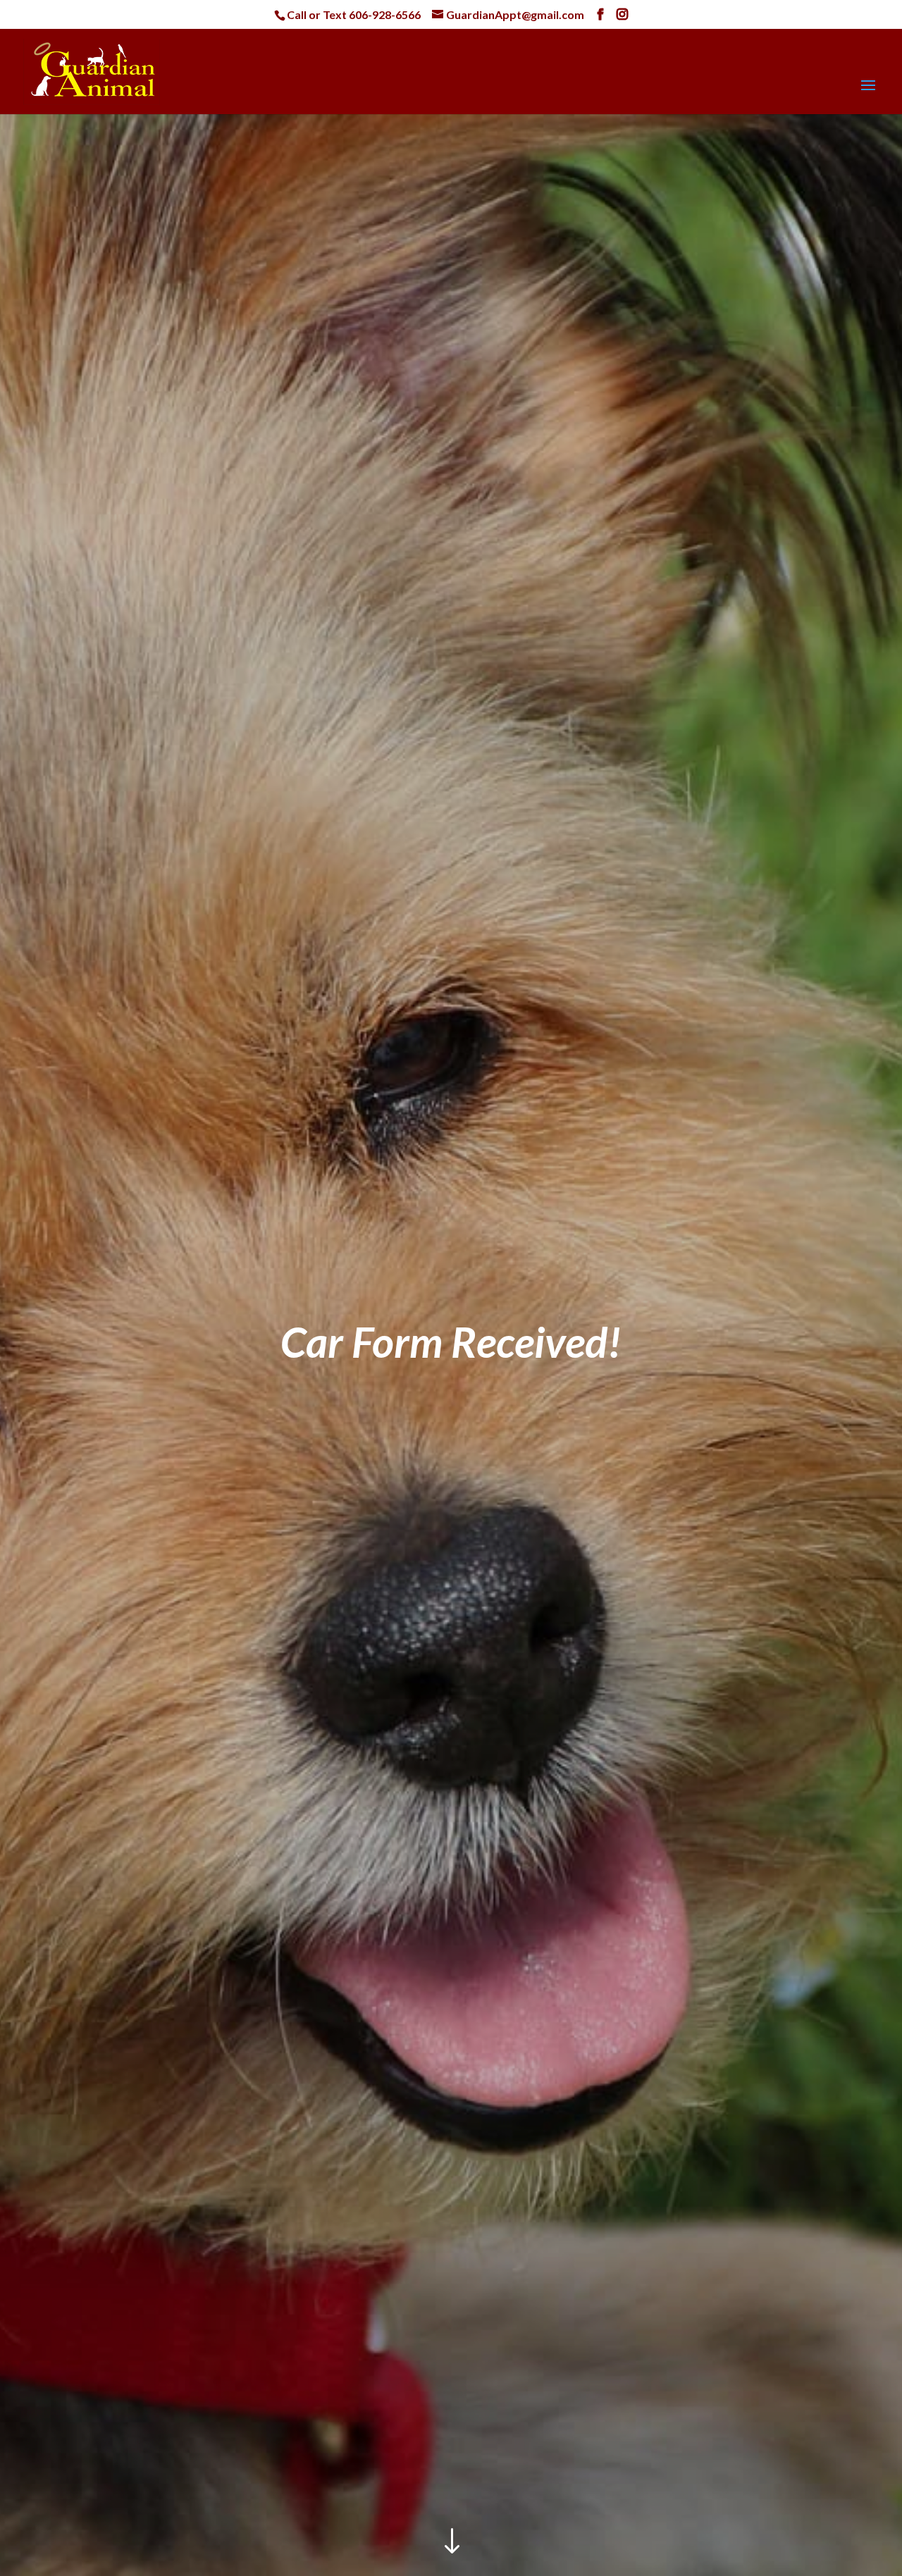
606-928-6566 (385, 14)
